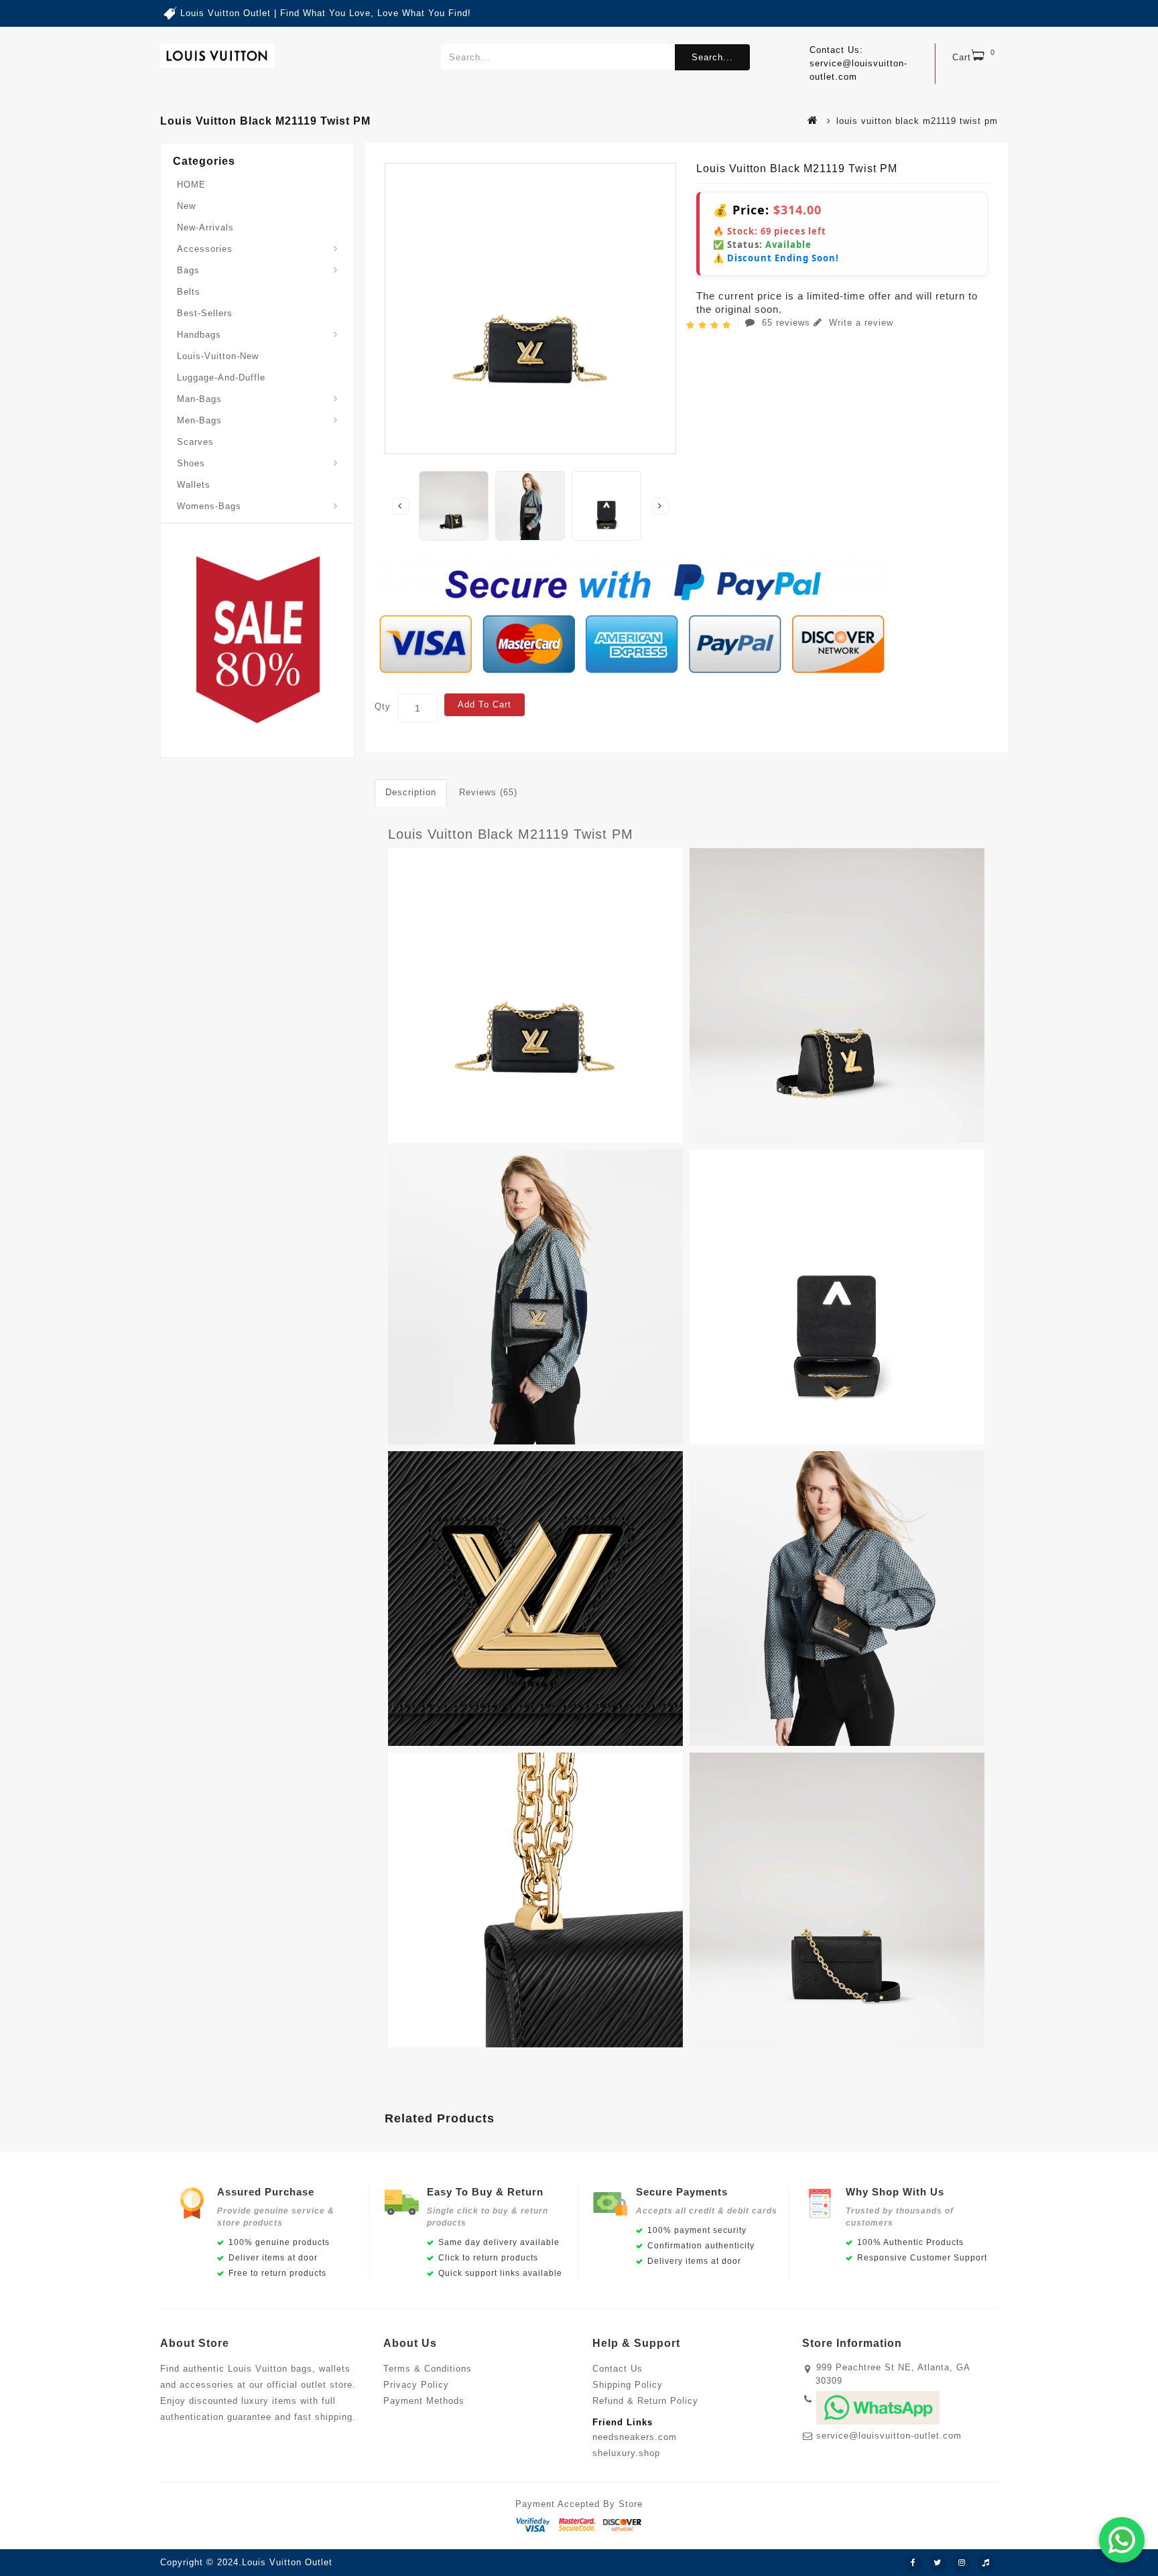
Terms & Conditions (428, 2369)
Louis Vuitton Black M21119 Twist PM (511, 834)
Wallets (194, 485)
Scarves (195, 442)
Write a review (859, 323)
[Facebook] (913, 2563)
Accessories (205, 249)
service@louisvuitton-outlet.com (889, 2436)
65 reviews (786, 323)
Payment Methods (424, 2401)
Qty (383, 706)
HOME (191, 185)
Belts (189, 292)
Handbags (199, 335)
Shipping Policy (628, 2385)
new (186, 206)
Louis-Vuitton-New (218, 356)
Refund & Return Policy (645, 2401)
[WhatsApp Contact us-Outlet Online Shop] (1122, 2540)
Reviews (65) (488, 792)
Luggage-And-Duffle (221, 378)
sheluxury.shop (626, 2453)
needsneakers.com (635, 2437)
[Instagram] (962, 2563)
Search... (712, 57)
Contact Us (618, 2369)
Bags (188, 270)
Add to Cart (485, 704)
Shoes (191, 463)
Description (411, 792)
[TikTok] (986, 2563)
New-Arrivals (205, 227)
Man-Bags (199, 399)
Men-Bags (199, 420)
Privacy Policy (416, 2385)
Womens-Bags (209, 506)
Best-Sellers (205, 313)
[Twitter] (938, 2563)
